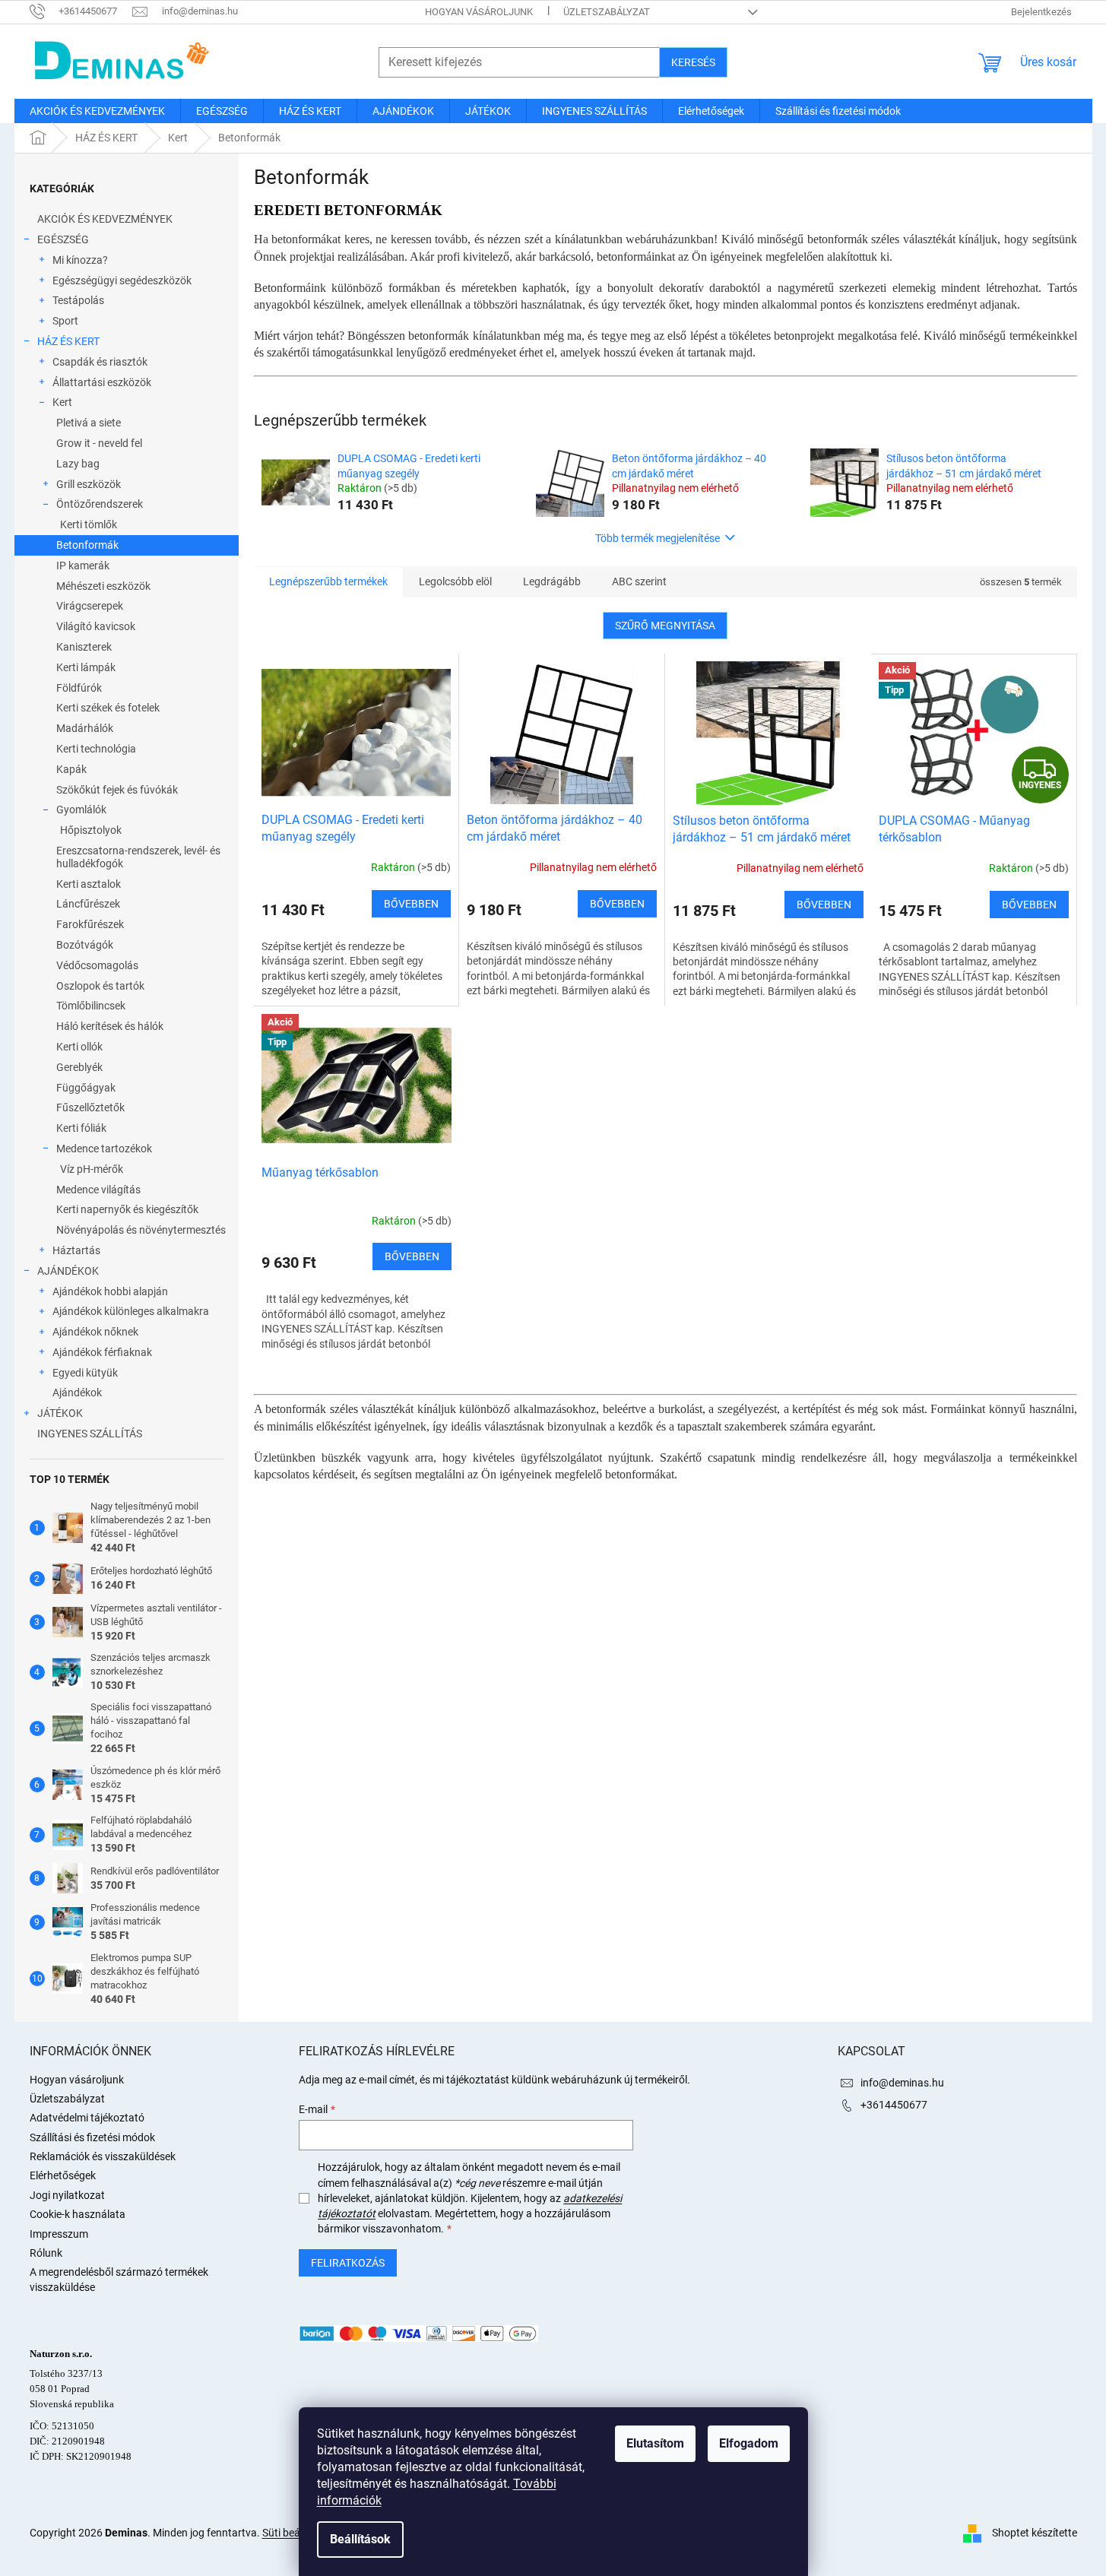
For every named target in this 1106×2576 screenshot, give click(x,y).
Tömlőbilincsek (91, 1006)
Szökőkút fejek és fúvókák (117, 790)
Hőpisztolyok (91, 830)
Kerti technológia (96, 749)
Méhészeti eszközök (103, 586)
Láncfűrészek (88, 904)
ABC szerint (639, 581)
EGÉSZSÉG (63, 239)
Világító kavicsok (96, 626)
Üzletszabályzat (607, 12)
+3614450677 (894, 2105)
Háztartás (76, 1250)
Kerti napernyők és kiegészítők (127, 1209)
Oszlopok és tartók (100, 986)
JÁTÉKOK (60, 1413)
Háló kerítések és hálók (110, 1026)
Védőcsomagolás (97, 965)
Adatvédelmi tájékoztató (87, 2118)
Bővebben (411, 904)
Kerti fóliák (81, 1128)
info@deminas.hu (902, 2083)
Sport (65, 321)
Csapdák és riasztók (100, 362)
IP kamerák (83, 566)
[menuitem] (97, 111)
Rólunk (46, 2253)
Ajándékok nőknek (95, 1332)
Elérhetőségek (63, 2175)
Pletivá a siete (89, 423)
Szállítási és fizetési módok (92, 2137)
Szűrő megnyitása (665, 626)
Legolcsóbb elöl (455, 581)
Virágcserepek (90, 606)
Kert (62, 402)
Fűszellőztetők (90, 1107)
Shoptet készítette (1035, 2532)
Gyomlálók (81, 810)
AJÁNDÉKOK (68, 1271)
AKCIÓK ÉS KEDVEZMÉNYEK (105, 219)
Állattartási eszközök (102, 382)
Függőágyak (86, 1088)
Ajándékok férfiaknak (102, 1352)
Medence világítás (98, 1190)
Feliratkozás (348, 2263)
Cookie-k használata (78, 2214)
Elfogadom (749, 2443)
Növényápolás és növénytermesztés (141, 1230)
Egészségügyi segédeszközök (122, 280)
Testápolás (78, 300)
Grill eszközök (89, 484)
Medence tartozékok (104, 1149)
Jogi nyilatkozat (67, 2195)
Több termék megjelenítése (658, 538)
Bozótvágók (85, 945)
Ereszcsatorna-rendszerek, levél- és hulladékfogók (138, 857)
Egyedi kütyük (85, 1373)
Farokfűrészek (90, 924)
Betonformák (87, 545)
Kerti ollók (79, 1047)
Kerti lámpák (86, 667)
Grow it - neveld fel (99, 443)
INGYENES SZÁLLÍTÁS (90, 1434)
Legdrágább (552, 581)
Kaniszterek (84, 647)
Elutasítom (655, 2443)
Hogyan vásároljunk (479, 12)
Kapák (71, 769)
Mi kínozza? (80, 260)
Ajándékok (77, 1393)
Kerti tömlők (89, 524)
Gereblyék (79, 1067)
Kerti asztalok (89, 884)
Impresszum (59, 2234)
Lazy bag (78, 464)
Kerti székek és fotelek (108, 708)
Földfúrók (79, 688)
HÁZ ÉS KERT (68, 341)
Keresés (693, 62)
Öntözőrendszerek (100, 504)
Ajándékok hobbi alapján (110, 1291)
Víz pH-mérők (92, 1169)
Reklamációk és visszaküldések (103, 2156)
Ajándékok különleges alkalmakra (131, 1311)
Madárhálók (85, 728)
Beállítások (360, 2539)
